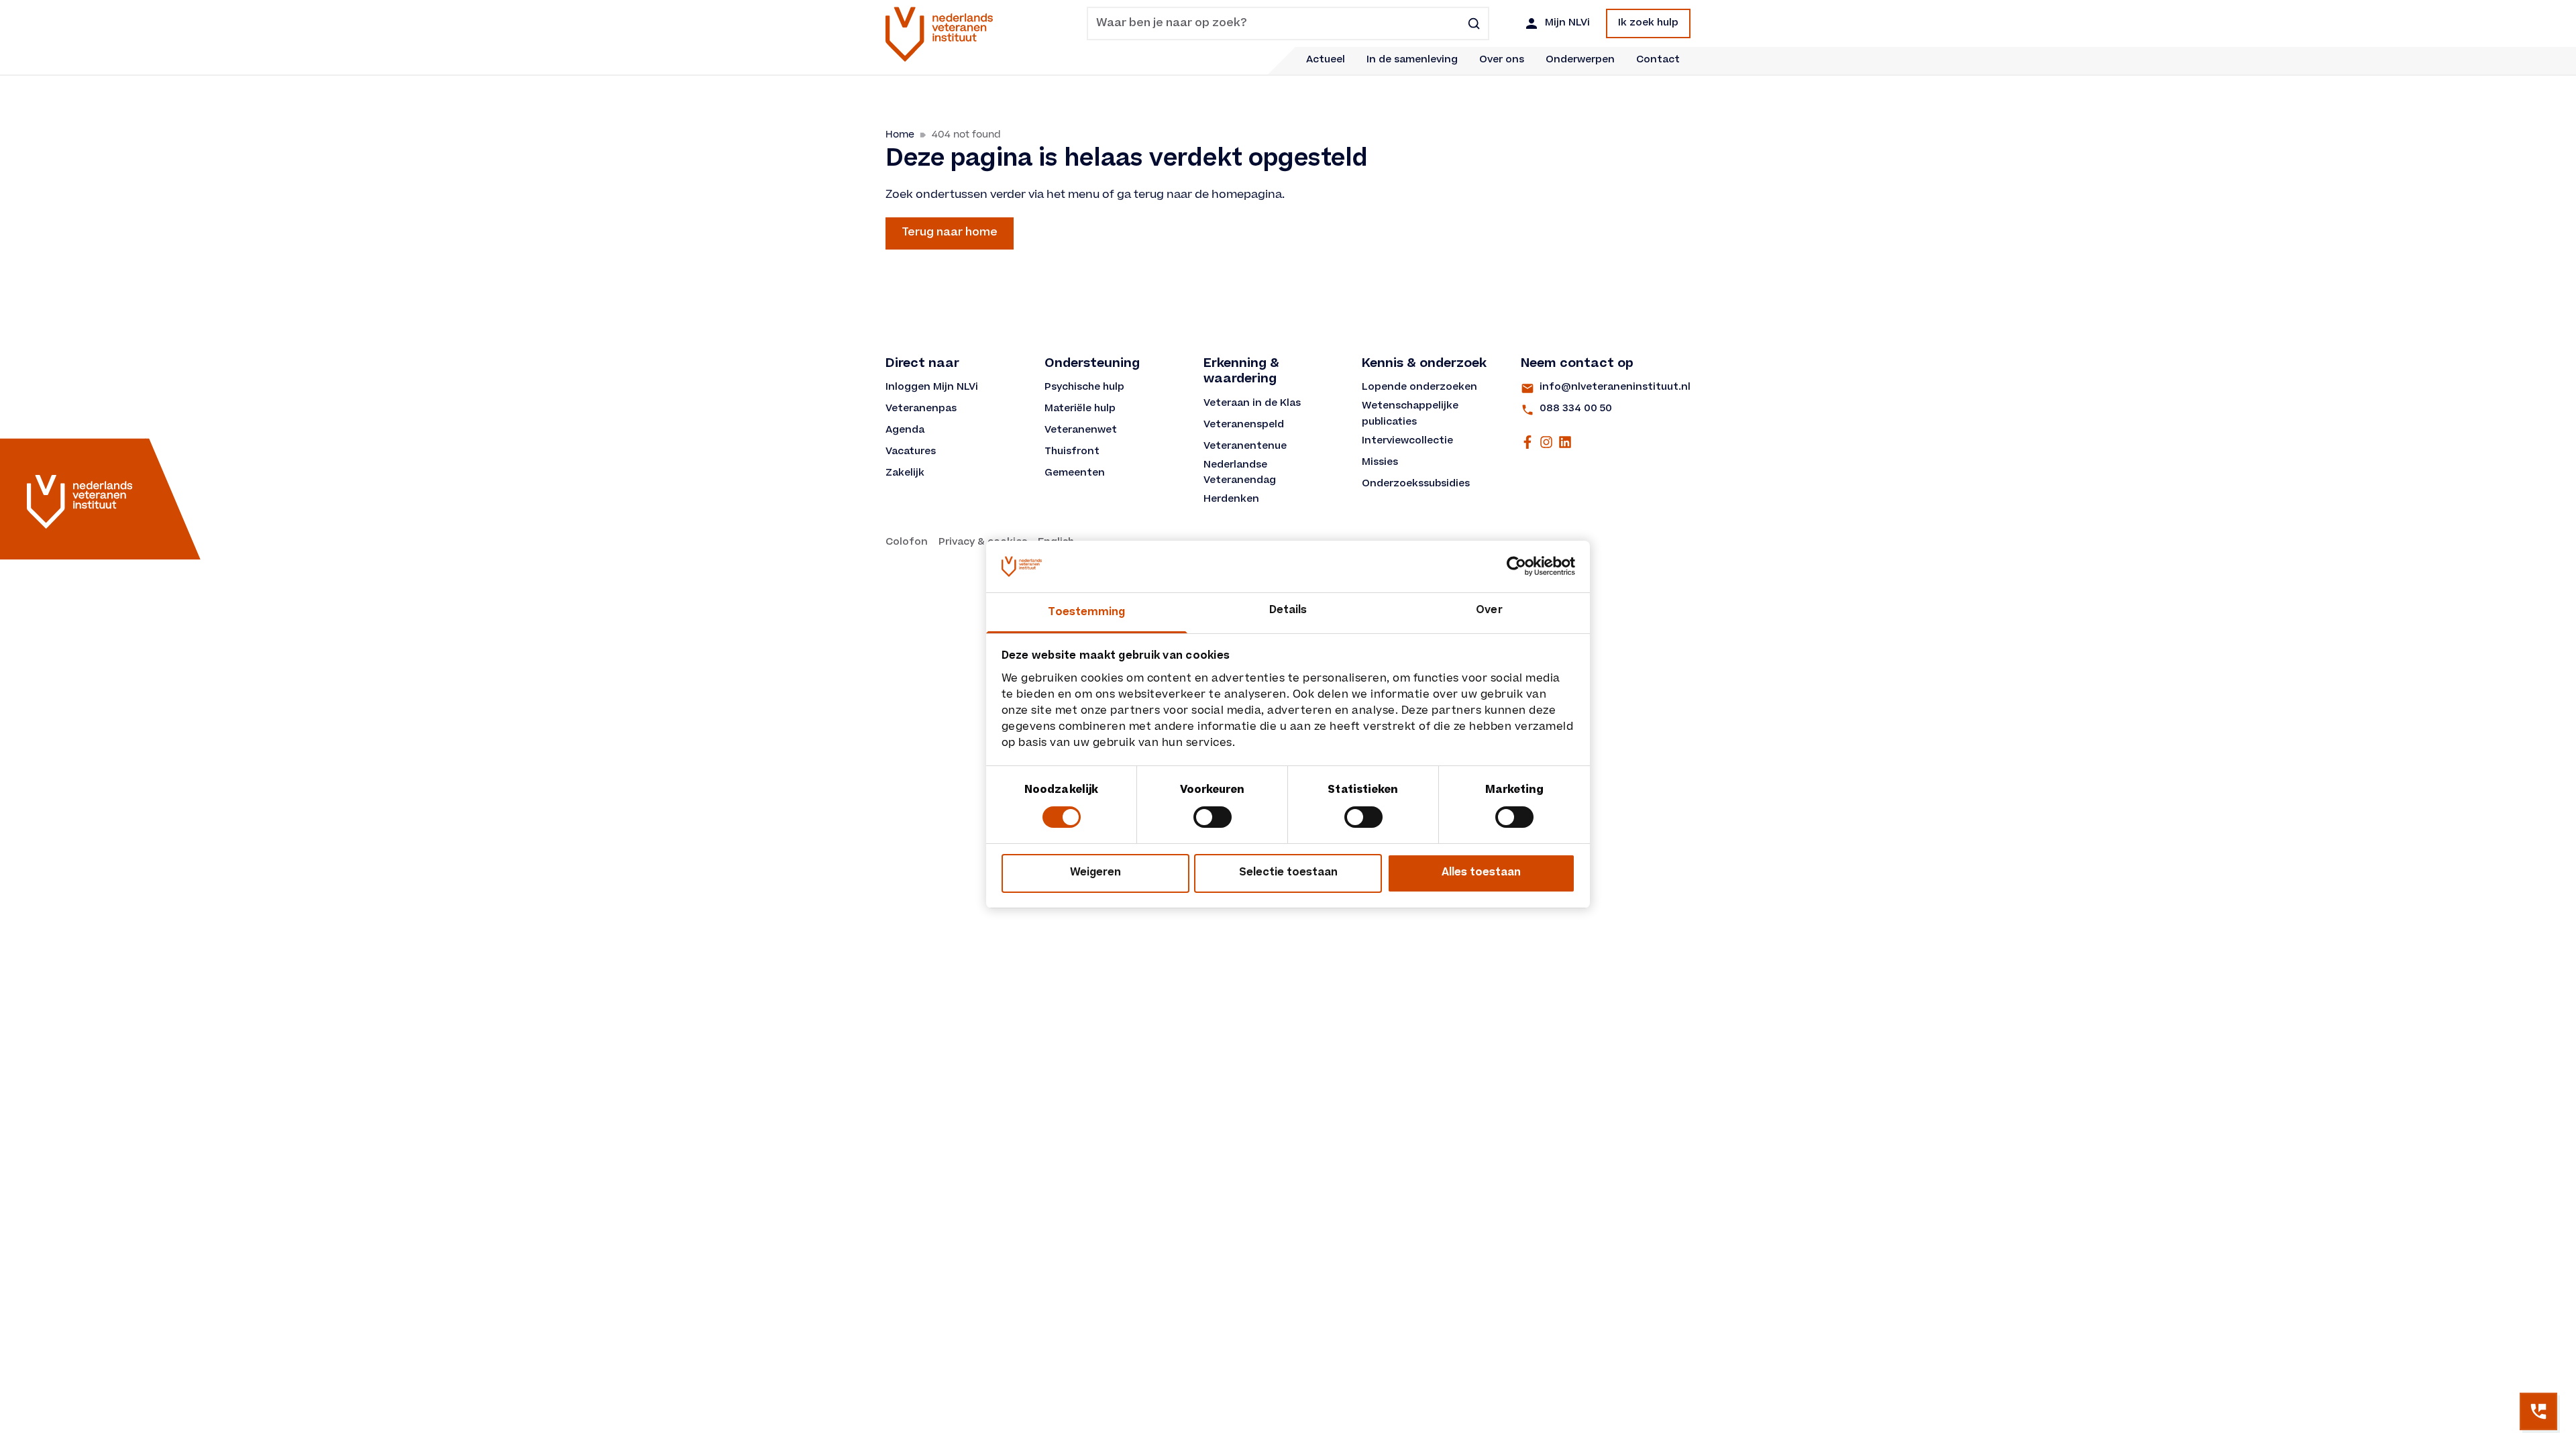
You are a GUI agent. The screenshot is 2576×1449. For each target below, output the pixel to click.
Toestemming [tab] (1086, 613)
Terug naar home (950, 233)
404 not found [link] (966, 135)
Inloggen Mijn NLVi (932, 388)
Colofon (907, 543)
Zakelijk (905, 474)
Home (900, 135)
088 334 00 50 (1576, 409)
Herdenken (1231, 500)
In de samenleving (1412, 60)
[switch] (1213, 817)
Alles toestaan (1481, 873)
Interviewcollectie (1407, 441)
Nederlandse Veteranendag (1240, 474)
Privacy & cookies (983, 543)
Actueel (1326, 60)
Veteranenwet (1081, 431)
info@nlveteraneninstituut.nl (1615, 388)
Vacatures (911, 452)
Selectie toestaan (1288, 873)
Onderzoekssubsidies (1416, 484)
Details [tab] (1288, 611)
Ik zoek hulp (1648, 23)
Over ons (1502, 60)
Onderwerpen (1580, 60)
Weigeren (1095, 873)
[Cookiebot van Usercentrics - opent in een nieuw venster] (1516, 566)
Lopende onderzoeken (1419, 388)
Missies (1380, 463)
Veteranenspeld (1244, 425)
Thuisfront (1072, 452)
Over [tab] (1489, 611)
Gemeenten (1075, 474)
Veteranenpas (921, 409)
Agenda (905, 431)
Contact (1658, 60)
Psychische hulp (1084, 388)
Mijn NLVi (1567, 23)
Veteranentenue (1245, 447)
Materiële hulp (1080, 409)
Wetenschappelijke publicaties (1411, 415)
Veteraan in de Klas (1252, 404)
